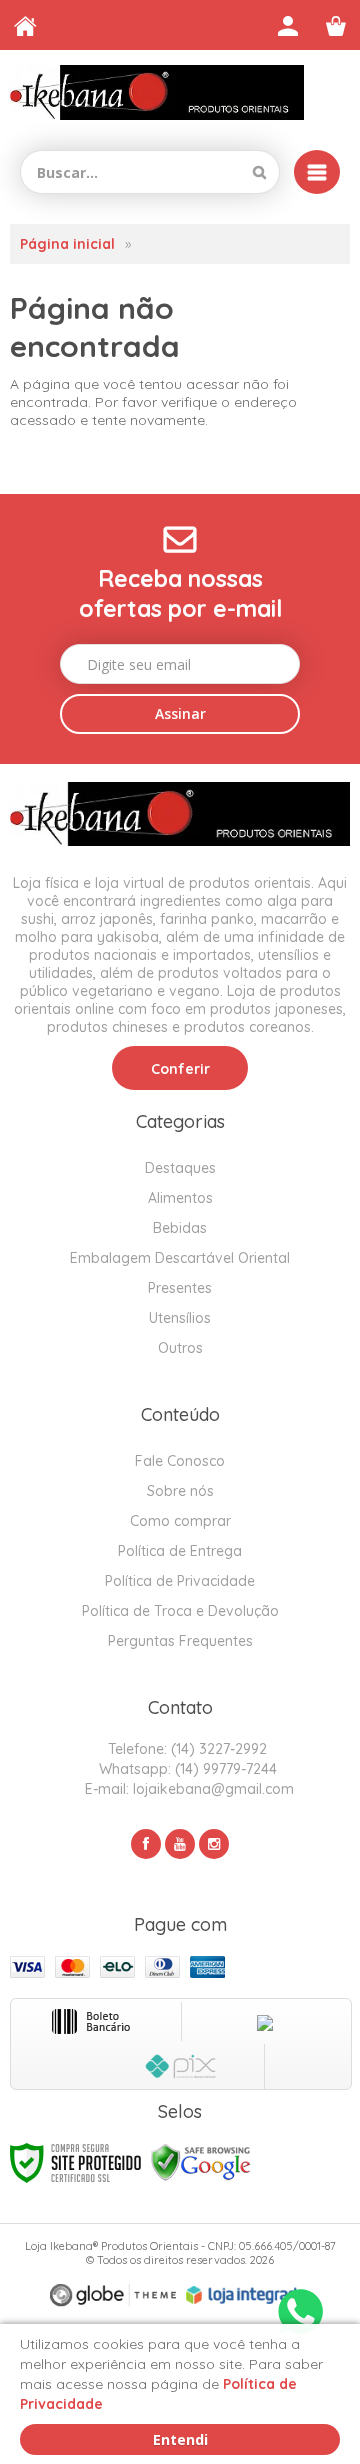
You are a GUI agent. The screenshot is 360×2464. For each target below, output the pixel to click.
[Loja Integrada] (246, 2295)
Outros (180, 1348)
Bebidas (180, 1228)
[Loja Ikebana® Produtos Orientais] (157, 92)
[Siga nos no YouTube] (180, 1844)
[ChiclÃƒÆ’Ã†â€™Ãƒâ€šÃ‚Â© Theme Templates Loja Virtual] (113, 2295)
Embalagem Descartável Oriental (180, 1258)
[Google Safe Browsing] (201, 2162)
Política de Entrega (180, 1551)
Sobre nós (180, 1491)
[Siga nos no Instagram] (214, 1844)
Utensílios (180, 1318)
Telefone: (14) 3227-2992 (185, 1749)
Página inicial (67, 244)
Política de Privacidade (180, 1581)
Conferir (180, 1069)
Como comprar (180, 1521)
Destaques (180, 1168)
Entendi (180, 2439)
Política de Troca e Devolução (180, 1611)
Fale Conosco (180, 1461)
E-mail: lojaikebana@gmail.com (187, 1789)
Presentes (180, 1288)
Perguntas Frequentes (180, 1641)
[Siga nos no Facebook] (146, 1844)
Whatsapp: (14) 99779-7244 (186, 1769)
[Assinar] (180, 714)
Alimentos (180, 1198)
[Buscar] (259, 172)
